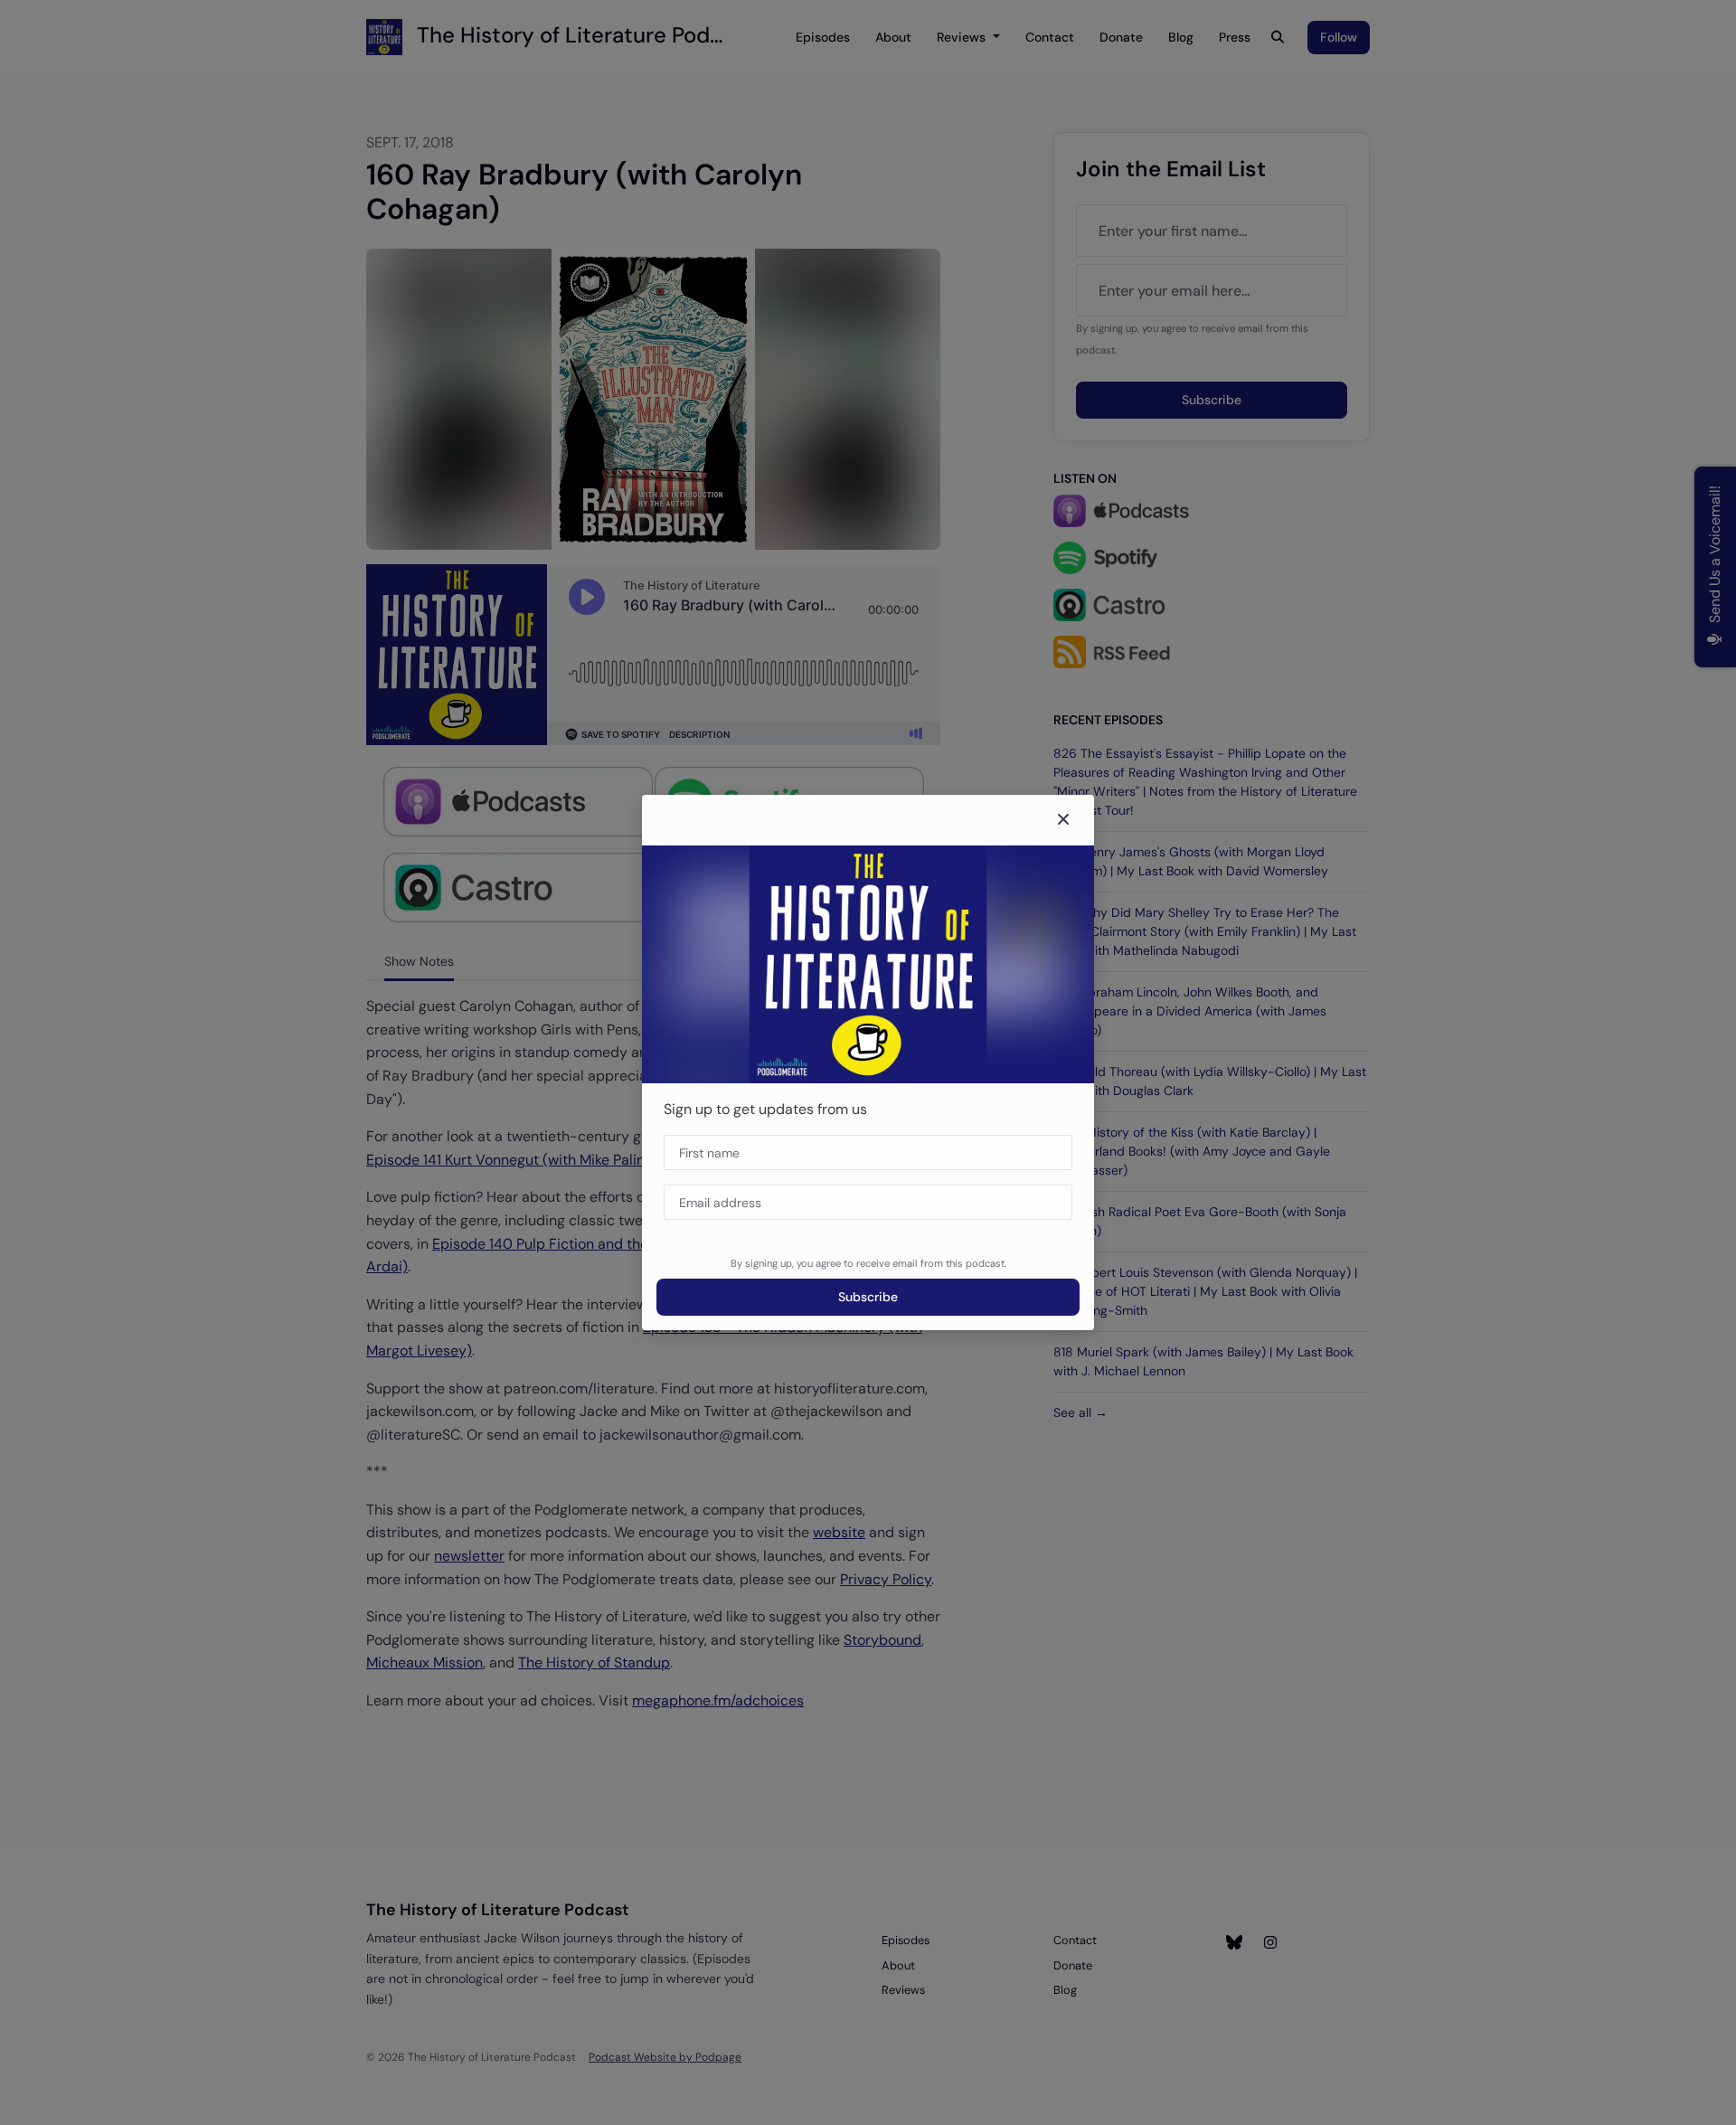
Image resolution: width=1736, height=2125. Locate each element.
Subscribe (868, 1297)
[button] (1063, 820)
